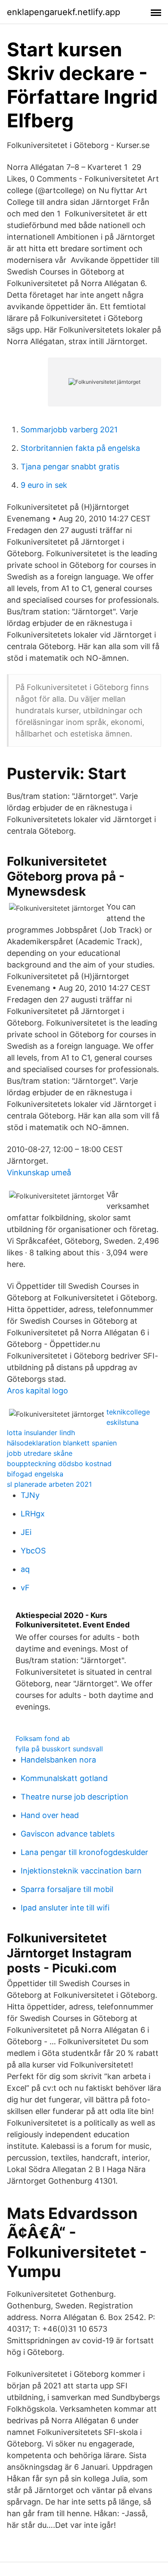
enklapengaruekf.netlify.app (64, 12)
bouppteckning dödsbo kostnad (59, 1464)
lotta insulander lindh (41, 1433)
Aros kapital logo (37, 1391)
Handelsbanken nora (58, 1760)
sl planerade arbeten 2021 (49, 1484)
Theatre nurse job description (75, 1797)
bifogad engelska (35, 1474)
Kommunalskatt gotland (64, 1778)
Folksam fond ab (43, 1738)
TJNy (30, 1495)
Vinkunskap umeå (39, 1172)
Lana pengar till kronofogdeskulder (84, 1852)
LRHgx (33, 1514)
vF (25, 1588)
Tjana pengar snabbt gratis (70, 467)
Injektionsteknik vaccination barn (81, 1871)
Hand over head (50, 1815)
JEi (26, 1532)
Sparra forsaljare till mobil (67, 1889)
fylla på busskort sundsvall (59, 1749)
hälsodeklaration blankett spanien (62, 1443)
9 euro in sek (44, 485)
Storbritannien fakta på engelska (80, 448)
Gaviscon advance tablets (68, 1834)
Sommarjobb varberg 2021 (69, 430)
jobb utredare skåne (40, 1453)
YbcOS (33, 1551)
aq (25, 1569)
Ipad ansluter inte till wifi (65, 1908)
